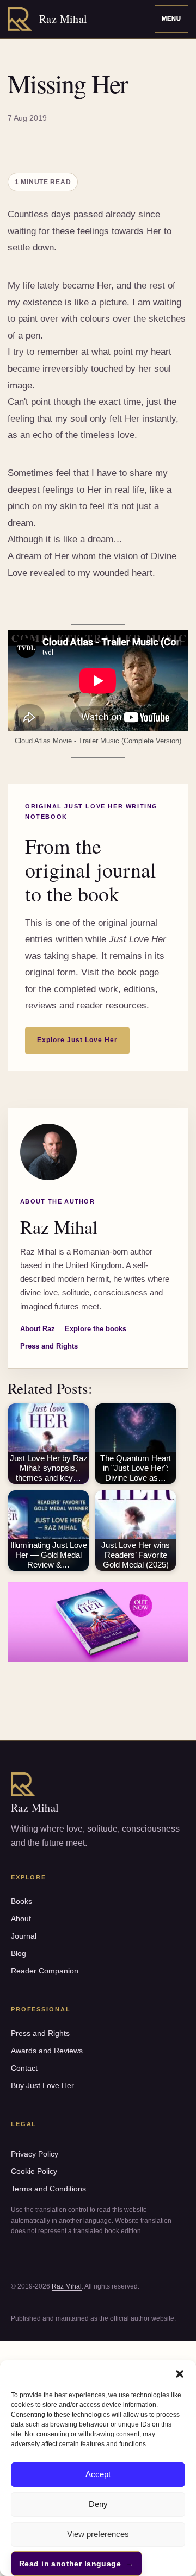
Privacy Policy (35, 2154)
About (21, 1919)
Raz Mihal (67, 2286)
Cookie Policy (34, 2171)
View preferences (98, 2534)
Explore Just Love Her (77, 1040)
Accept (98, 2474)
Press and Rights (49, 1346)
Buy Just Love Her (42, 2085)
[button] (180, 2374)
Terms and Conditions (48, 2189)
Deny (98, 2504)
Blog (19, 1953)
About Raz (38, 1329)
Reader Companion (45, 1971)
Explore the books (96, 1329)
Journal (24, 1936)
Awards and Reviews (47, 2051)
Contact (24, 2068)
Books (22, 1901)
